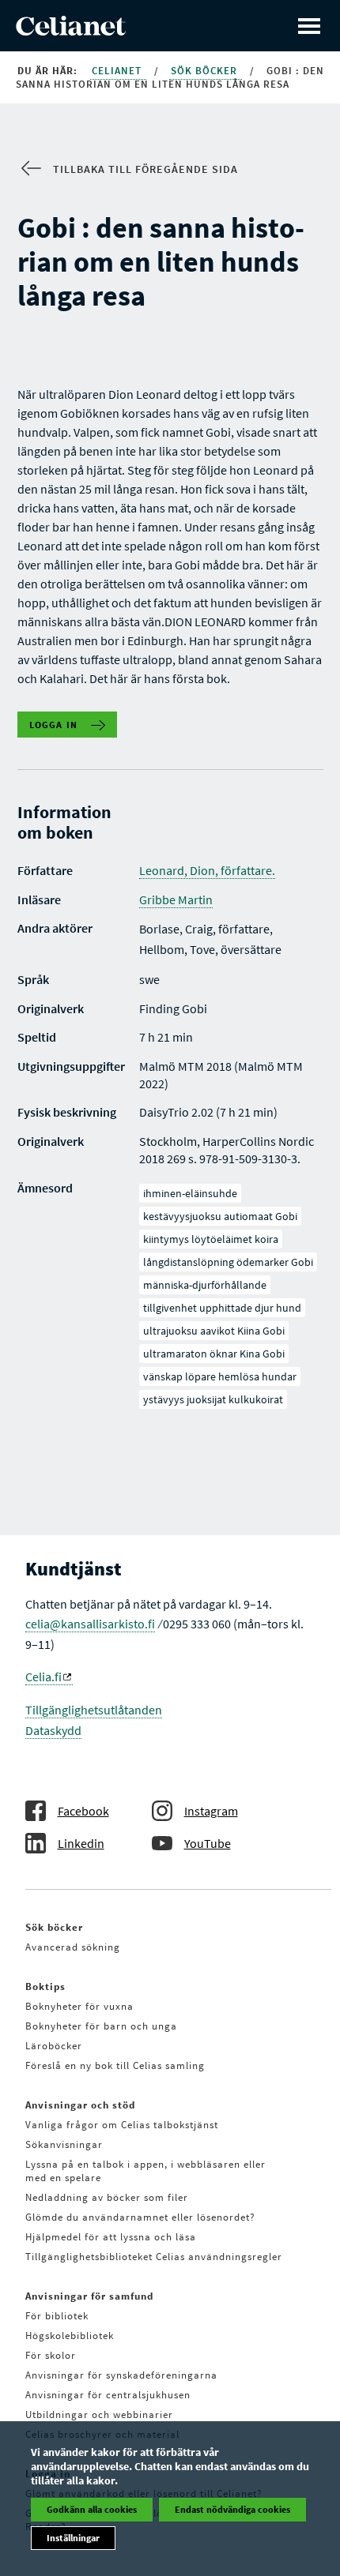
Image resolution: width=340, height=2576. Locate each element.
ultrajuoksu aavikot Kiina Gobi (214, 1331)
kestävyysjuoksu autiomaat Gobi (220, 1216)
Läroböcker (54, 2046)
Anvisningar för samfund (89, 2296)
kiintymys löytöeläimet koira (211, 1239)
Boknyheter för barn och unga (101, 2026)
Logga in (54, 725)
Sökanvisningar (64, 2144)
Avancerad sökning (73, 1947)
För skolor (51, 2355)
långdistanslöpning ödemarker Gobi (228, 1262)
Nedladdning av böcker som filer (107, 2197)
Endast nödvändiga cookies (232, 2509)
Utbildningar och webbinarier (99, 2415)
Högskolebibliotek (70, 2336)
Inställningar (73, 2538)
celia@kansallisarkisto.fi (90, 1624)
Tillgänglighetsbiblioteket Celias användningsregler (154, 2257)
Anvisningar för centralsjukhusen (108, 2395)
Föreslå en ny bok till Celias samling (115, 2065)
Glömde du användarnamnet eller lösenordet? (140, 2217)
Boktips (45, 1986)
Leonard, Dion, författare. (207, 870)
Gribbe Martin (176, 899)
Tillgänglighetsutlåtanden (94, 1710)
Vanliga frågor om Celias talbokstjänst (122, 2125)
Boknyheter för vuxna (79, 2006)
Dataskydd (53, 1730)
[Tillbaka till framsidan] (71, 31)
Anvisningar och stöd (80, 2105)
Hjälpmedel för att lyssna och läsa (111, 2237)
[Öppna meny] (309, 26)
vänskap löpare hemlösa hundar (220, 1376)
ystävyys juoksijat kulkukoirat (213, 1399)
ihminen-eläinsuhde (190, 1193)
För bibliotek (57, 2316)
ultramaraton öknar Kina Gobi (214, 1354)
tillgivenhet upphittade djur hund (222, 1308)
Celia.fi (43, 1677)
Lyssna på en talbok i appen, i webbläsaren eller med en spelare (145, 2171)
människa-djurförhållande (205, 1285)
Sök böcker (206, 71)
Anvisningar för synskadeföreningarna (121, 2375)
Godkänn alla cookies (92, 2509)
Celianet (118, 71)
